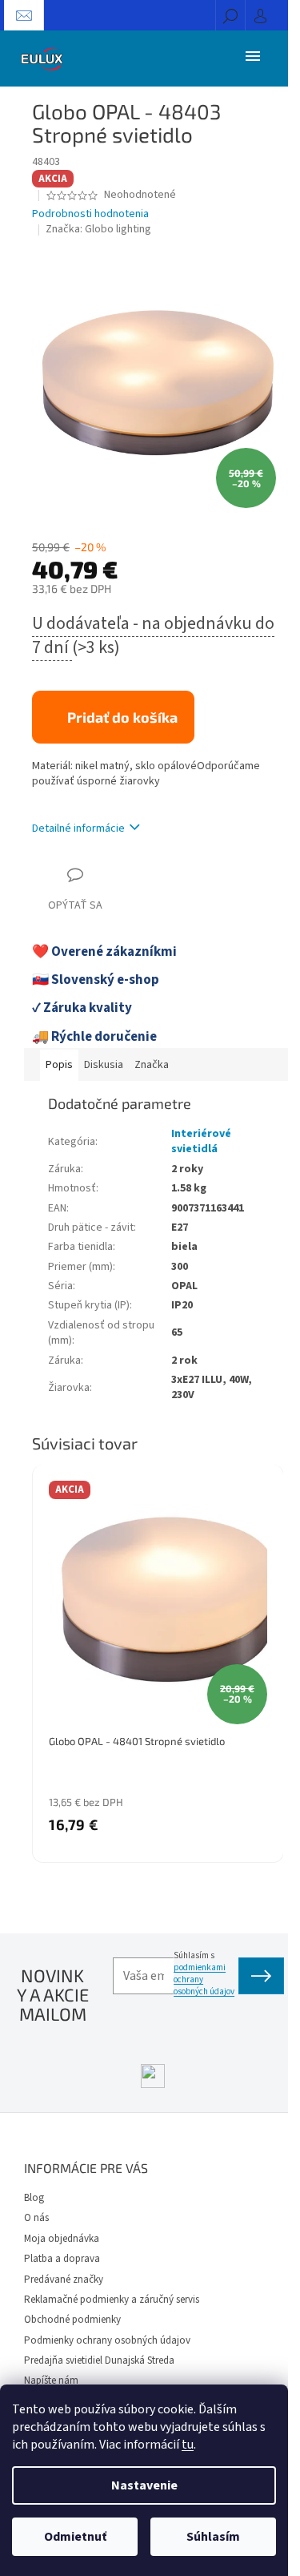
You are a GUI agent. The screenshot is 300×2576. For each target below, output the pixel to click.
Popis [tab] (59, 1065)
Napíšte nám (51, 2380)
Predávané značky (64, 2280)
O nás (36, 2218)
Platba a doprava (62, 2259)
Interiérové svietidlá (201, 1141)
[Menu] (253, 55)
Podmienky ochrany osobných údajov (107, 2340)
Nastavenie (144, 2485)
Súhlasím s (204, 1973)
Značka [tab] (152, 1065)
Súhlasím (213, 2537)
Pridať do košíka (122, 717)
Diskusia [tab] (104, 1065)
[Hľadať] (230, 15)
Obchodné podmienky (72, 2320)
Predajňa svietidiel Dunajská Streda (99, 2360)
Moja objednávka (62, 2239)
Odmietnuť (75, 2537)
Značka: (98, 229)
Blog (34, 2198)
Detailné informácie (78, 828)
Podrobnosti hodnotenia (90, 214)
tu (188, 2445)
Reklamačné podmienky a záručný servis (112, 2300)
